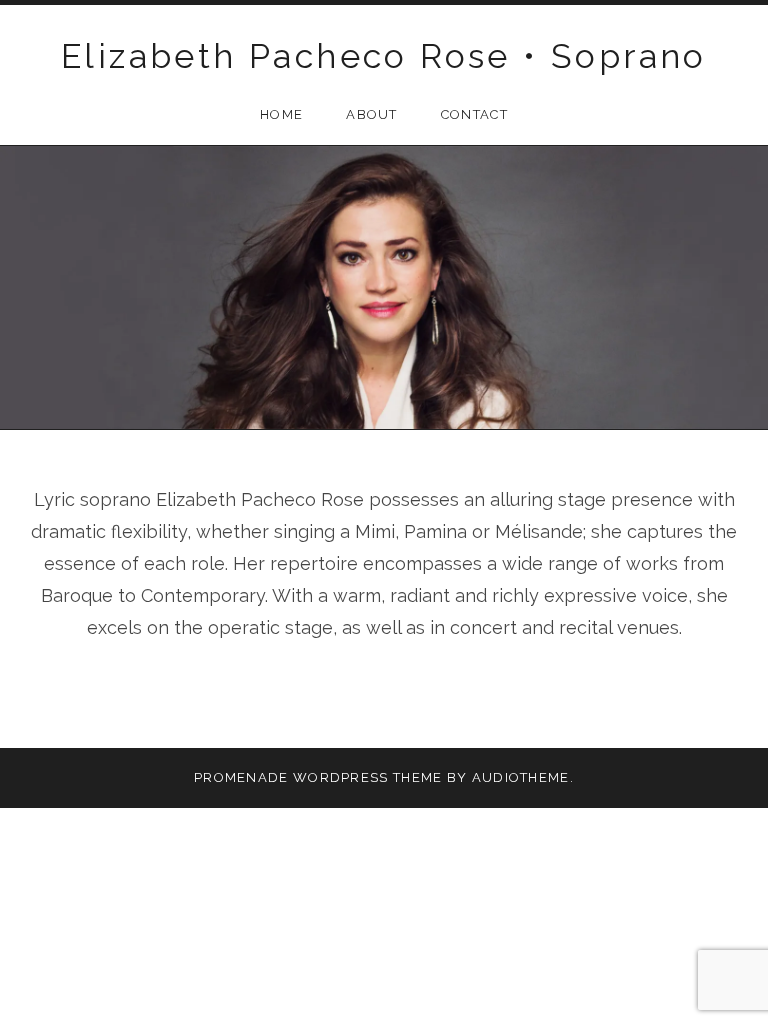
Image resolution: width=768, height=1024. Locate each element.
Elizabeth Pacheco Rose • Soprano (384, 56)
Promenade (241, 777)
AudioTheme (521, 777)
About (372, 114)
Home (281, 114)
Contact (474, 114)
